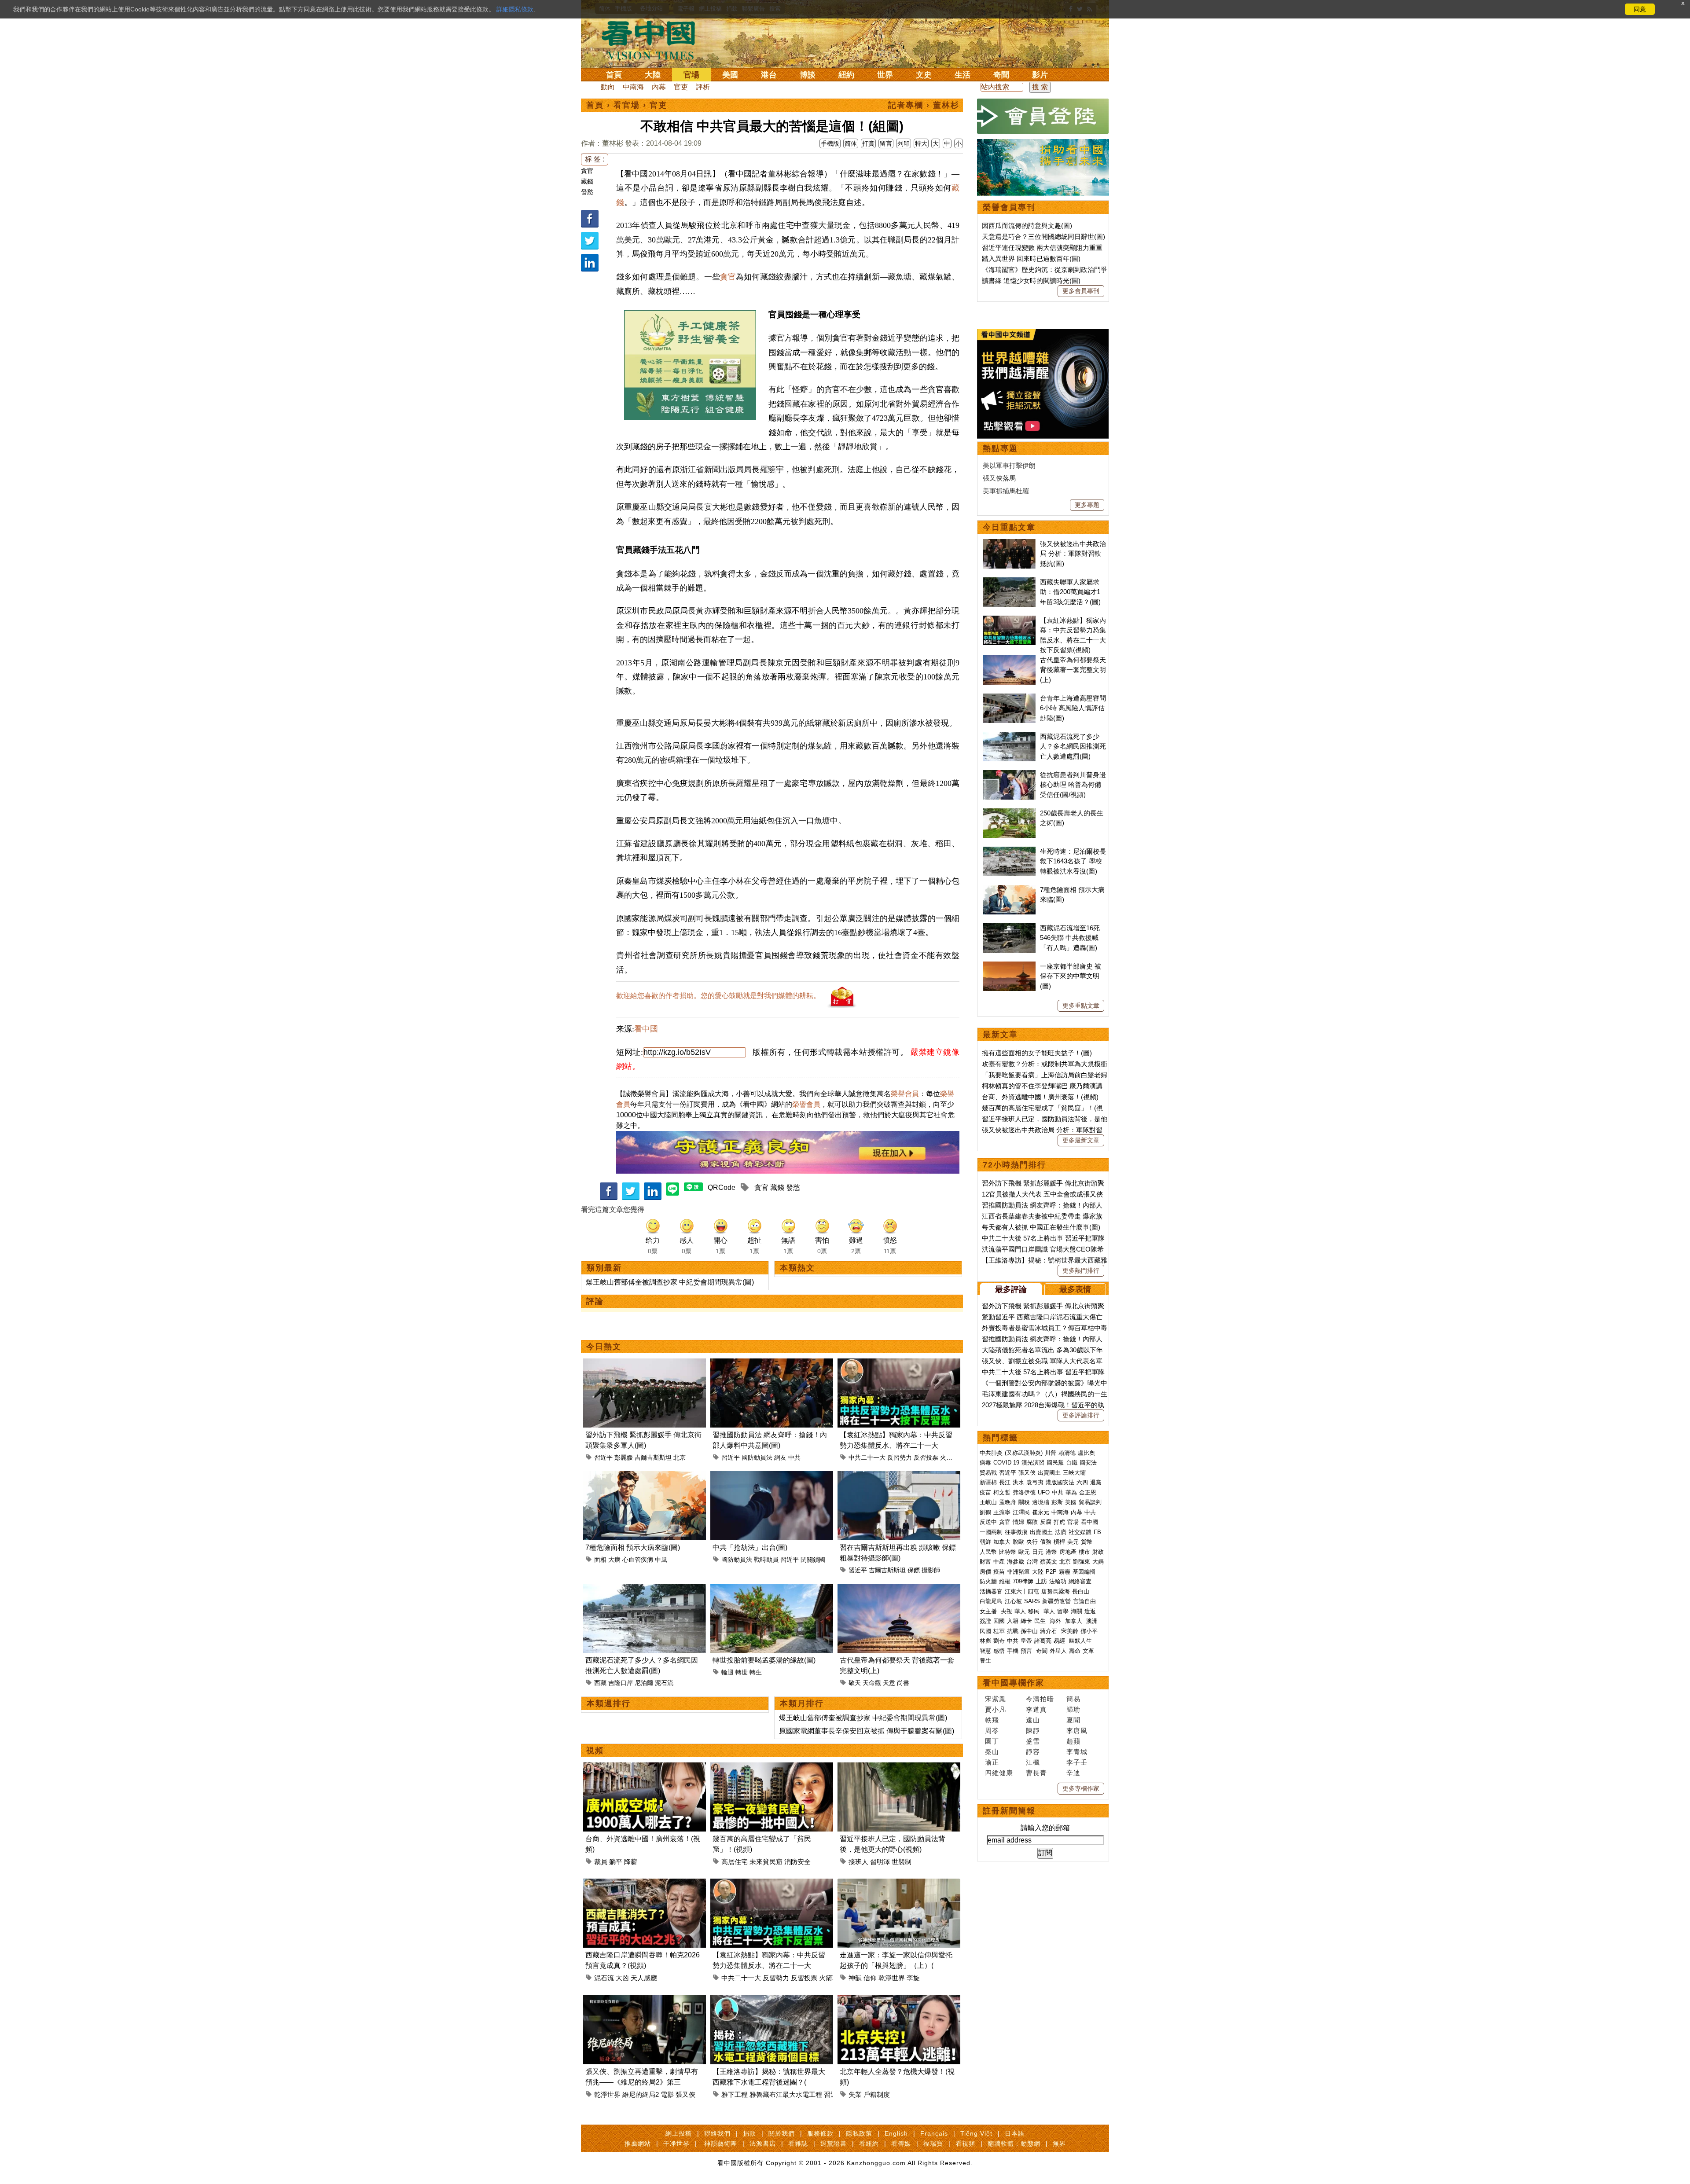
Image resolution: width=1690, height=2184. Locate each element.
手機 (1013, 1651)
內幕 (659, 87)
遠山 (1033, 1720)
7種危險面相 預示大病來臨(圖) (633, 1547)
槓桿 (1059, 1542)
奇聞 (1001, 75)
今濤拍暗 (1040, 1699)
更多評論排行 (1081, 1415)
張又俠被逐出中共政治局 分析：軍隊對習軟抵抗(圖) (1073, 554)
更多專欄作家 (1081, 1788)
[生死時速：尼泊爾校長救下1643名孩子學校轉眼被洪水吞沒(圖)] (1009, 851)
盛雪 (1033, 1741)
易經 (1060, 1641)
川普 (1051, 1453)
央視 (1007, 1611)
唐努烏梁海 (1056, 1591)
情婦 (1018, 1522)
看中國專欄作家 (1014, 1683)
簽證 (985, 1621)
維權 (1005, 1581)
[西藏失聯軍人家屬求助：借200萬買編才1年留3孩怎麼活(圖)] (1009, 582)
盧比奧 (1086, 1453)
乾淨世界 (892, 1978)
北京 (680, 1457)
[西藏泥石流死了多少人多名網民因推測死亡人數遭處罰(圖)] (645, 1589)
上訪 (1041, 1581)
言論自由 (1084, 1601)
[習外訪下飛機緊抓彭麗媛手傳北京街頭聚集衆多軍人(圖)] (645, 1364)
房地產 (1068, 1552)
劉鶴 (985, 1512)
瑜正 (992, 1762)
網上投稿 (679, 2133)
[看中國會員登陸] (1043, 116)
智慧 (985, 1651)
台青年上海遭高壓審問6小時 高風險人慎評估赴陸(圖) (1073, 708)
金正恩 (1088, 1492)
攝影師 (931, 1570)
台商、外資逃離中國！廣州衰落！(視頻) (1040, 1097)
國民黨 (1055, 1463)
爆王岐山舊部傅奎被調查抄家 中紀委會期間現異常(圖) (670, 1282)
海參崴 (1016, 1562)
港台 (769, 75)
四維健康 (999, 1773)
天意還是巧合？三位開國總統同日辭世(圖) (1043, 237)
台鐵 (1072, 1463)
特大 (921, 143)
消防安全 (797, 1862)
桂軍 (999, 1631)
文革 (1088, 1651)
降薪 (631, 1862)
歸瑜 (1073, 1709)
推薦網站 (638, 2144)
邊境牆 (1041, 1502)
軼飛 (992, 1720)
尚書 (903, 1683)
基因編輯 (1084, 1572)
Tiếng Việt (976, 2133)
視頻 (595, 1751)
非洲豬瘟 (1018, 1572)
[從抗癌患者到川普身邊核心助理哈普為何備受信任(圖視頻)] (1009, 775)
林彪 (985, 1641)
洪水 (1018, 1482)
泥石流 (664, 1683)
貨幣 (1087, 1542)
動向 (608, 87)
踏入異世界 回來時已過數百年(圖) (1031, 259)
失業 (855, 2094)
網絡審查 (1080, 1581)
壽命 (1075, 1651)
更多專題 (1087, 505)
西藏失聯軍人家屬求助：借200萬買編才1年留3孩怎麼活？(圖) (1070, 592)
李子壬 (1077, 1762)
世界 (885, 75)
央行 (1032, 1542)
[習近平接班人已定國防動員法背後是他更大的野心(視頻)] (899, 1767)
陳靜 (1033, 1731)
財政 (1098, 1552)
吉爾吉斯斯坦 (653, 1457)
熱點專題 (1000, 448)
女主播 (989, 1611)
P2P (1051, 1572)
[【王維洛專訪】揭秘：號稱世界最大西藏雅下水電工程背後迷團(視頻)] (772, 2000)
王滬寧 (1002, 1512)
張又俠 (685, 2094)
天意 (889, 1683)
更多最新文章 (1081, 1140)
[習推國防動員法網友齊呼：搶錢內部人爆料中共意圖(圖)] (772, 1364)
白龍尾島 (991, 1601)
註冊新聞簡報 (1009, 1811)
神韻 (855, 1978)
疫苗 (985, 1492)
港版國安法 (1060, 1482)
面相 (600, 1560)
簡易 (1073, 1699)
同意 (1640, 9)
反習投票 (926, 1457)
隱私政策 (859, 2133)
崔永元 (1041, 1512)
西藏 (600, 1683)
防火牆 (988, 1581)
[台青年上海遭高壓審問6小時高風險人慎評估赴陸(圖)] (1009, 698)
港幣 (1051, 1552)
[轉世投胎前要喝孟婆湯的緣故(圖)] (772, 1589)
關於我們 (782, 2133)
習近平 (603, 1457)
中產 (999, 1562)
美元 (1073, 1542)
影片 (1040, 75)
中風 (661, 1560)
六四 (1082, 1482)
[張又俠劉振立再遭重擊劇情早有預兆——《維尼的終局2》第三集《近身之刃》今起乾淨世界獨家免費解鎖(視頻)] (645, 2000)
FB (1097, 1532)
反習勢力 (900, 1457)
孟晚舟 (1008, 1502)
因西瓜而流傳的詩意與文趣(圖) (1027, 226)
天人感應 (644, 1978)
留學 (1063, 1611)
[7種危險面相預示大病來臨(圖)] (645, 1476)
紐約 (846, 75)
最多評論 (1011, 1289)
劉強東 (1082, 1562)
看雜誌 (798, 2144)
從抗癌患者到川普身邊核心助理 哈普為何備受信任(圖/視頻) (1073, 785)
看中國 (646, 1029)
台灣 (1032, 1562)
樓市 (1084, 1552)
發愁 (587, 192)
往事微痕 (1016, 1532)
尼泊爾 (644, 1683)
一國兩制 (991, 1532)
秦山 (992, 1752)
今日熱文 (604, 1347)
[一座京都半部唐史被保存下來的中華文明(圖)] (1009, 966)
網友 (780, 1457)
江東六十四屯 (1022, 1591)
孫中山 (1029, 1631)
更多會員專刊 (1081, 291)
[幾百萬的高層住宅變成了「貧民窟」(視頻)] (772, 1767)
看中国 (654, 40)
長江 (1005, 1482)
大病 (614, 1560)
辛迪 (1073, 1773)
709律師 (1023, 1581)
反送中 (988, 1522)
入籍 (1013, 1621)
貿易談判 (1091, 1502)
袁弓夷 (1035, 1482)
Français (934, 2133)
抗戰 (1013, 1631)
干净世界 (676, 2144)
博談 (808, 75)
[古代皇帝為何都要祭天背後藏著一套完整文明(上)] (899, 1589)
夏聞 (1073, 1720)
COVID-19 (1006, 1463)
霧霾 (1065, 1572)
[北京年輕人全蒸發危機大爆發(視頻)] (899, 2000)
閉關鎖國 (813, 1560)
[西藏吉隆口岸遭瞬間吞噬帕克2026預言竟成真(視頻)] (645, 1884)
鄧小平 (1089, 1631)
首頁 (614, 75)
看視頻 (965, 2144)
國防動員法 (757, 1457)
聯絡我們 (717, 2133)
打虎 (1059, 1522)
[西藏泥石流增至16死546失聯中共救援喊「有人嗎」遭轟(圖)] (1009, 928)
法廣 (1061, 1532)
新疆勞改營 (1056, 1601)
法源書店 (763, 2144)
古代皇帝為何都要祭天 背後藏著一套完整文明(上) (1073, 670)
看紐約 (869, 2144)
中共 (794, 1457)
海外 (1056, 1621)
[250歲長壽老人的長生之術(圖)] (1009, 813)
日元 (1038, 1552)
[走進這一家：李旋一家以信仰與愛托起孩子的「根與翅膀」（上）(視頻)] (899, 1884)
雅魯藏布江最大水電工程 (786, 2094)
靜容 (1033, 1752)
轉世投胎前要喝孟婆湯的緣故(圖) (764, 1660)
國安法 (1088, 1463)
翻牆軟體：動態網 (1014, 2144)
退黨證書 (834, 2144)
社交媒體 (1080, 1532)
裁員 (601, 1862)
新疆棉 (988, 1482)
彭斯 (1057, 1502)
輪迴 (727, 1672)
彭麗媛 (624, 1457)
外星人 (1058, 1651)
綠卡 (1026, 1621)
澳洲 (1092, 1621)
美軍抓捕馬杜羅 (1006, 491)
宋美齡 (1070, 1631)
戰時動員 (766, 1560)
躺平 (616, 1862)
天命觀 (872, 1683)
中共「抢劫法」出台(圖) (750, 1547)
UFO (1044, 1492)
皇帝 (1026, 1641)
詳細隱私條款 (515, 9)
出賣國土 (1049, 1473)
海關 (1076, 1611)
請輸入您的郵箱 (1045, 1828)
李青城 (1077, 1752)
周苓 (992, 1731)
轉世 (742, 1672)
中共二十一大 (867, 1457)
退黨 (1096, 1482)
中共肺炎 (991, 1453)
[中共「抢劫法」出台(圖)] (772, 1476)
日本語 (1015, 2133)
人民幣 (988, 1552)
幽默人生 (1080, 1641)
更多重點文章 (1081, 1006)
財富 (985, 1562)
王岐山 (988, 1502)
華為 (1071, 1492)
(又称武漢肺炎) (1024, 1453)
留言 (886, 143)
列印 (904, 143)
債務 (1046, 1542)
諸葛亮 (1043, 1641)
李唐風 (1077, 1731)
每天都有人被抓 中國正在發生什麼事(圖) (1041, 1227)
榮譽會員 (905, 1094)
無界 (1059, 2144)
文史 (924, 75)
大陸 (653, 75)
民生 (1041, 1621)
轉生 (756, 1672)
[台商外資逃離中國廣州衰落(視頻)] (645, 1767)
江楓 (1033, 1762)
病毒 (985, 1463)
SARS (1032, 1601)
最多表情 (1075, 1289)
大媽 (1098, 1562)
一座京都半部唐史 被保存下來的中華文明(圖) (1071, 976)
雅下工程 (735, 2094)
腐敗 (1032, 1522)
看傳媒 (901, 2144)
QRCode (722, 1187)
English (896, 2133)
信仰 (870, 1978)
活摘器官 (991, 1591)
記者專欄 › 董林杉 (924, 105)
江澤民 (1021, 1512)
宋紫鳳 (996, 1699)
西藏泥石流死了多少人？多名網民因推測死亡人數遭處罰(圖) (1073, 746)
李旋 (913, 1978)
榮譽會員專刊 (1009, 207)
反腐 (1046, 1522)
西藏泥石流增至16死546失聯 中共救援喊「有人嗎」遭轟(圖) (1070, 938)
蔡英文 (1049, 1562)
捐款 (749, 2133)
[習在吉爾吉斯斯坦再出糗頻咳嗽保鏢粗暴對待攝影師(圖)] (899, 1476)
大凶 (622, 1978)
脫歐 (1018, 1542)
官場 (691, 75)
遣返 (1090, 1611)
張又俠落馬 (999, 478)
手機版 (830, 143)
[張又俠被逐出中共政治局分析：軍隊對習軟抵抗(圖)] (1009, 544)
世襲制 (902, 1862)
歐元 (1024, 1552)
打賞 (868, 143)
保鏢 (914, 1570)
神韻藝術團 (721, 2144)
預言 (1027, 1651)
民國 (985, 1631)
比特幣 (1008, 1552)
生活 (963, 75)
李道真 (1036, 1709)
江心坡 (1013, 1601)
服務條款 (820, 2133)
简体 (851, 143)
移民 (1034, 1611)
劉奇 (999, 1641)
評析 (703, 87)
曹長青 (1036, 1773)
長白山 (1081, 1591)
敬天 (855, 1683)
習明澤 (880, 1862)
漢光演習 (1033, 1463)
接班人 (858, 1862)
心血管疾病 (638, 1560)
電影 (667, 2094)
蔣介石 (1049, 1631)
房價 (985, 1572)
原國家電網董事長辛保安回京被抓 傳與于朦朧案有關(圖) (867, 1731)
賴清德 (1067, 1453)
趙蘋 (1073, 1741)
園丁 (992, 1741)
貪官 (587, 171)
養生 (985, 1661)
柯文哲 (1002, 1492)
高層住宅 (735, 1862)
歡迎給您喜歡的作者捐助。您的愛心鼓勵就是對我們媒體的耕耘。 (718, 996)
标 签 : (595, 159)
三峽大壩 (1074, 1473)
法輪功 (1058, 1581)
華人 (1020, 1611)
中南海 (633, 87)
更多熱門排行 (1081, 1270)
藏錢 (587, 181)
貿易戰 (988, 1473)
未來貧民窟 (766, 1862)
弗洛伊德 (1024, 1492)
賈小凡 (996, 1709)
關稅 (1024, 1502)
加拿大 (1002, 1542)
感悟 (999, 1651)
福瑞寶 (933, 2144)
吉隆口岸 (621, 1683)
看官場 (627, 105)
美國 (730, 75)
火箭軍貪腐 (955, 1457)
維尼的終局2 (641, 2094)
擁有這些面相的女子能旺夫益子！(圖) (1037, 1053)
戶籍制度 (877, 2094)
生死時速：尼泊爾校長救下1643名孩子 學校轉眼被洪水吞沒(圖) (1073, 861)
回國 (999, 1621)
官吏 (681, 87)
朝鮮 (985, 1542)
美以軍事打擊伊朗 (1009, 465)
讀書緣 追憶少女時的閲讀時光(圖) (1031, 281)
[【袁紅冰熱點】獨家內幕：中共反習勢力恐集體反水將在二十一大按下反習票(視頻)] (899, 1364)
